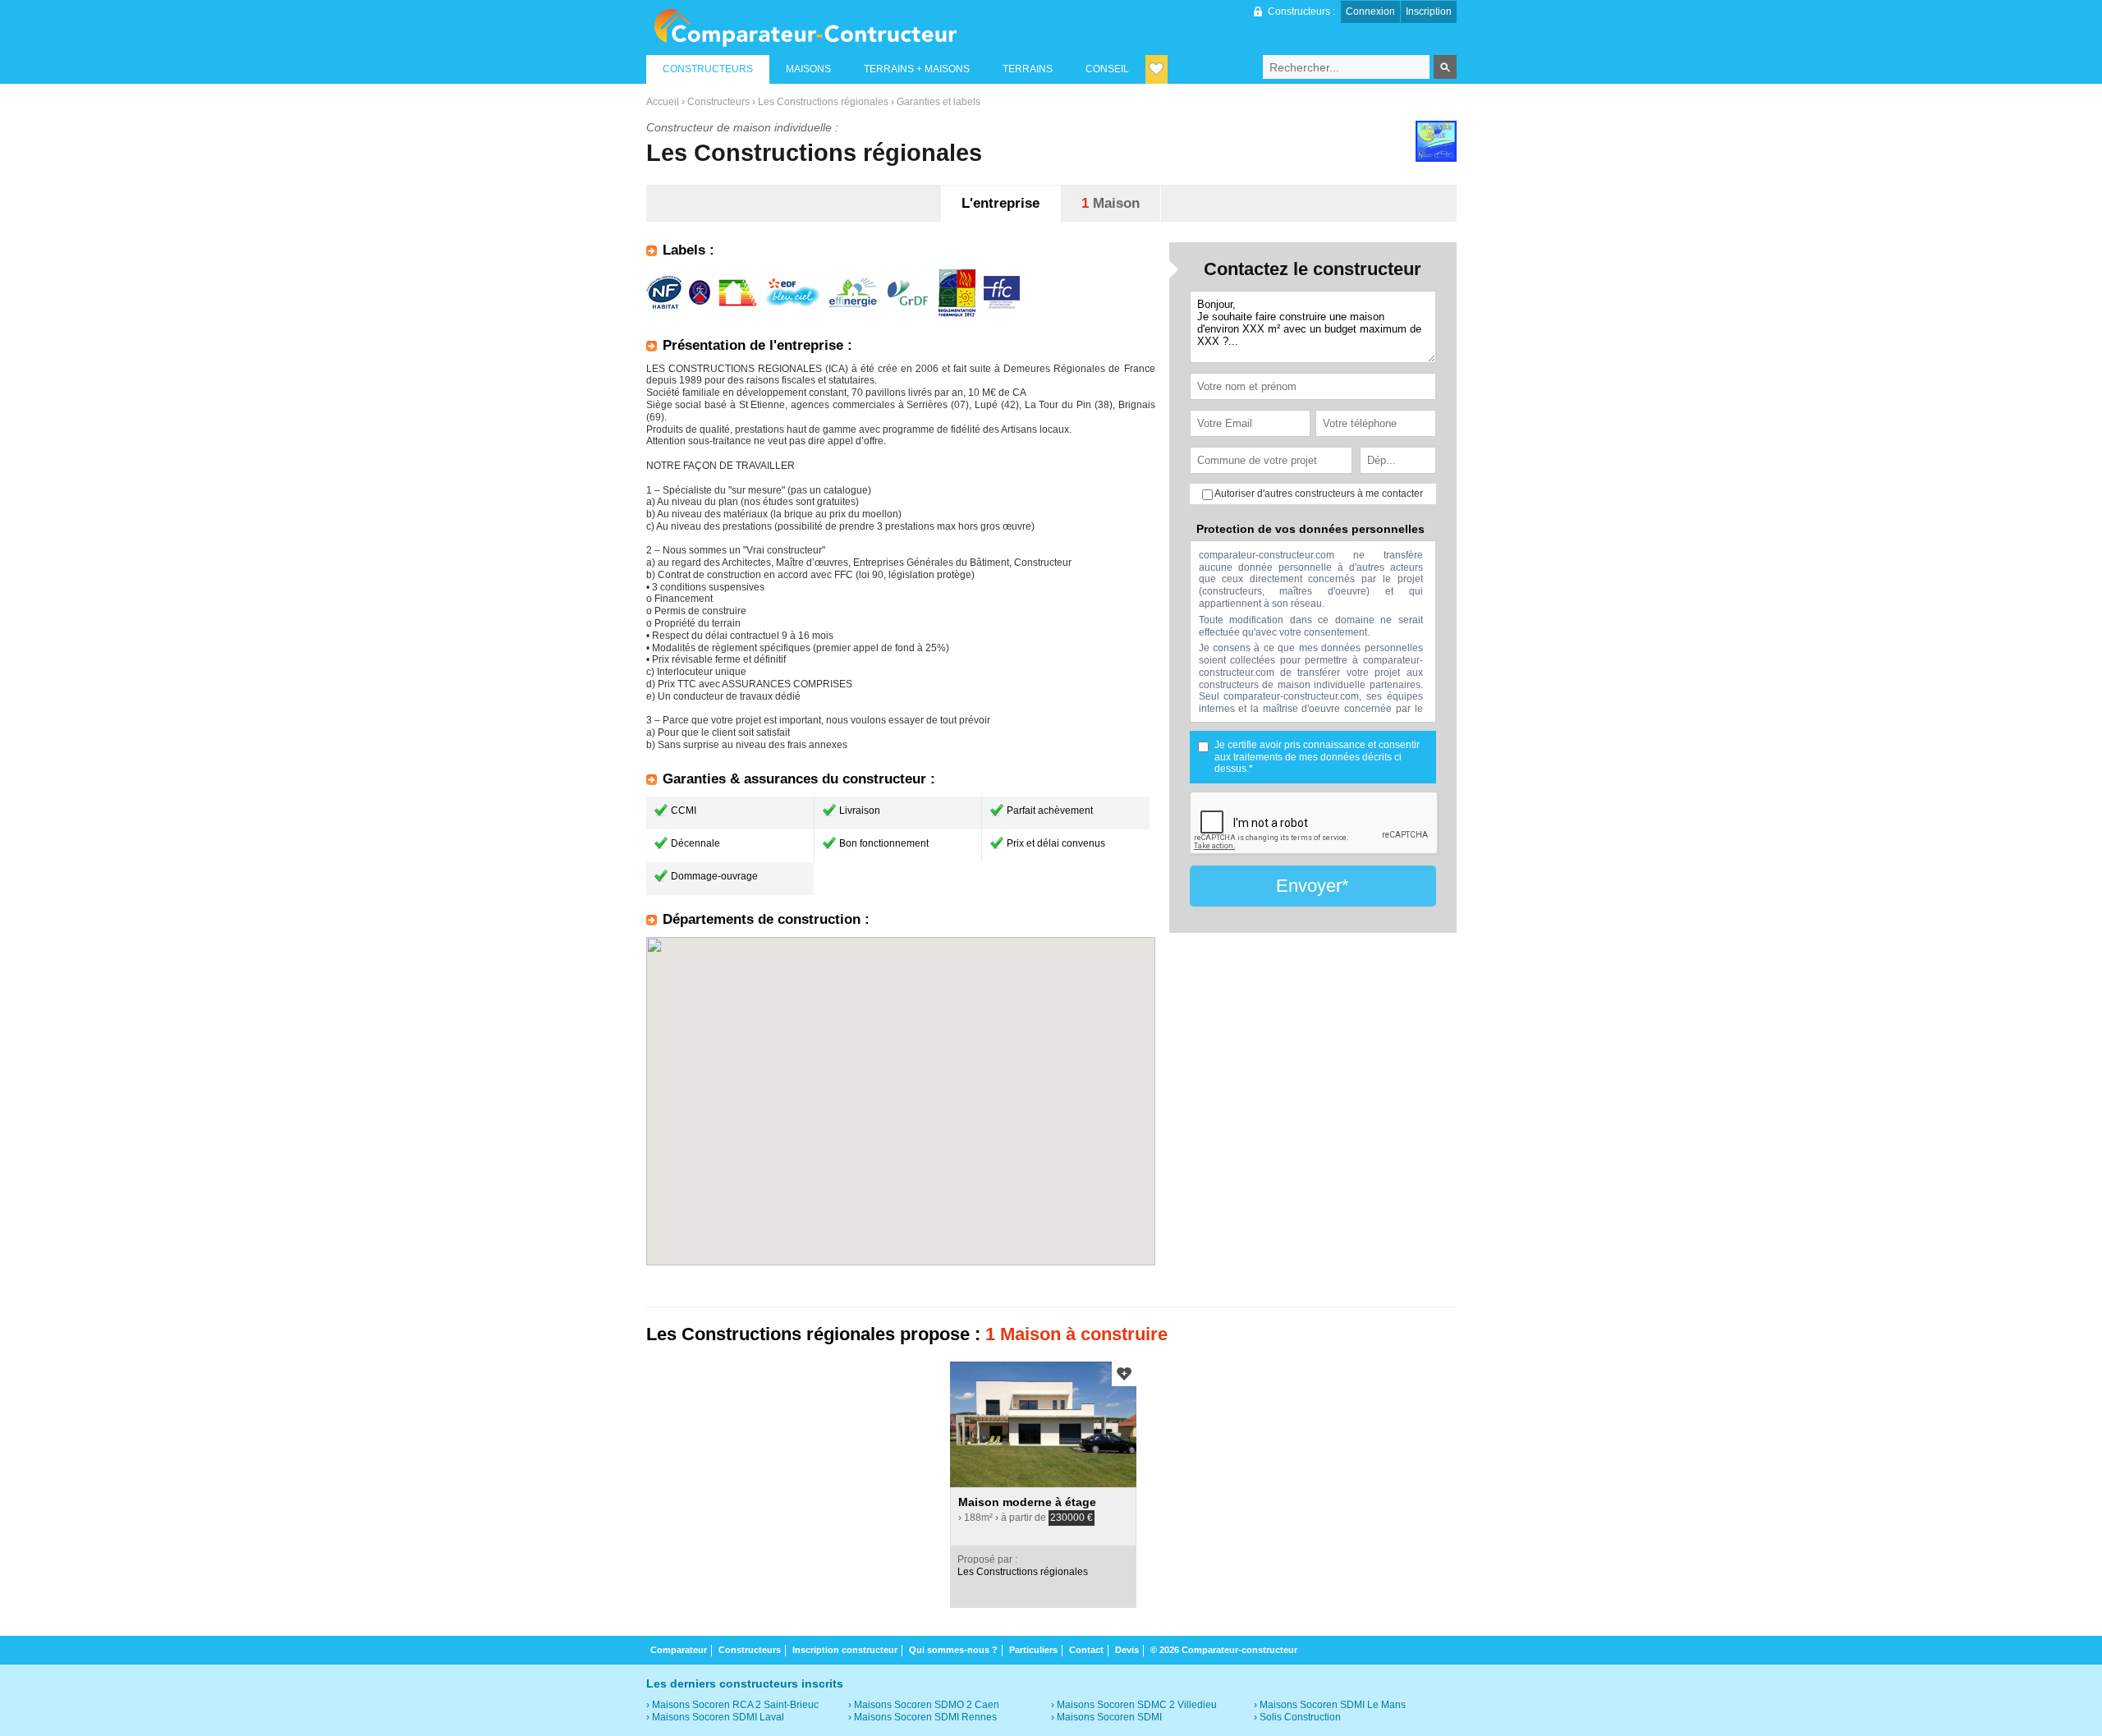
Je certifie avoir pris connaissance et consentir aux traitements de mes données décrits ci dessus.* (1317, 757)
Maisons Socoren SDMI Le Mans (1333, 1705)
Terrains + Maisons (917, 69)
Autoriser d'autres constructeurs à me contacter (1318, 494)
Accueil (663, 102)
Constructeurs (718, 102)
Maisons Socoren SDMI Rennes (925, 1717)
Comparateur (679, 1650)
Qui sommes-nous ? (953, 1650)
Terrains (1028, 69)
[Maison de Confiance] (703, 292)
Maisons (808, 69)
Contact (1086, 1650)
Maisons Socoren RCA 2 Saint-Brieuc (735, 1705)
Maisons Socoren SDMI (1109, 1717)
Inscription (1429, 11)
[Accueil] (805, 28)
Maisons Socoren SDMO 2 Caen (927, 1705)
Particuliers (1033, 1650)
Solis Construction (1300, 1717)
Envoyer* (1313, 886)
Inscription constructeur (845, 1650)
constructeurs (708, 69)
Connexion (1370, 11)
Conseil (1107, 69)
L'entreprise (1001, 203)
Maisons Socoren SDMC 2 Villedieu (1137, 1705)
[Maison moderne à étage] (1043, 1424)
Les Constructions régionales (823, 102)
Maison (1111, 203)
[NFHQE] (668, 292)
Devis (1127, 1650)
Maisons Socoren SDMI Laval (718, 1717)
